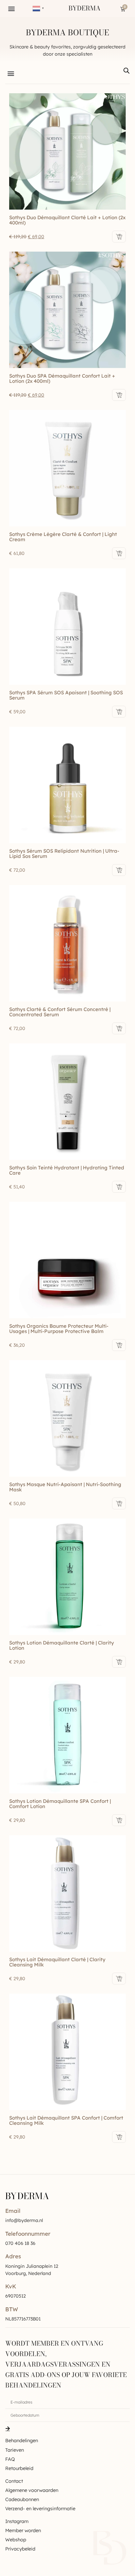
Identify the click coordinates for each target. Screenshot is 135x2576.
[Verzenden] (8, 2428)
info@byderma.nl (24, 2220)
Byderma (85, 8)
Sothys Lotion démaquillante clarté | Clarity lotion (62, 1645)
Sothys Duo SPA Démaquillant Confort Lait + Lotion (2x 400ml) (62, 378)
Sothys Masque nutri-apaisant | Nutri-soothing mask (65, 1487)
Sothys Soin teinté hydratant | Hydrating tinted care (67, 1170)
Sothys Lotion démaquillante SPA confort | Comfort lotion (60, 1804)
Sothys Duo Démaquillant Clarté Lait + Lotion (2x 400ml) (67, 220)
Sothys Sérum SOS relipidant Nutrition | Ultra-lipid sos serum (64, 853)
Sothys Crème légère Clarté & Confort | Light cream (63, 537)
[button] (12, 9)
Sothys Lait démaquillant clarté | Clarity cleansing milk (57, 1962)
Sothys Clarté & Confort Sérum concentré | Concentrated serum (60, 1012)
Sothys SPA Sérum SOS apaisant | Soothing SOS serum (66, 695)
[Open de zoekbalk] (126, 71)
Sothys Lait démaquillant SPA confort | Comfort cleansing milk (66, 2120)
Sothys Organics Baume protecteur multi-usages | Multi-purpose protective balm (59, 1329)
